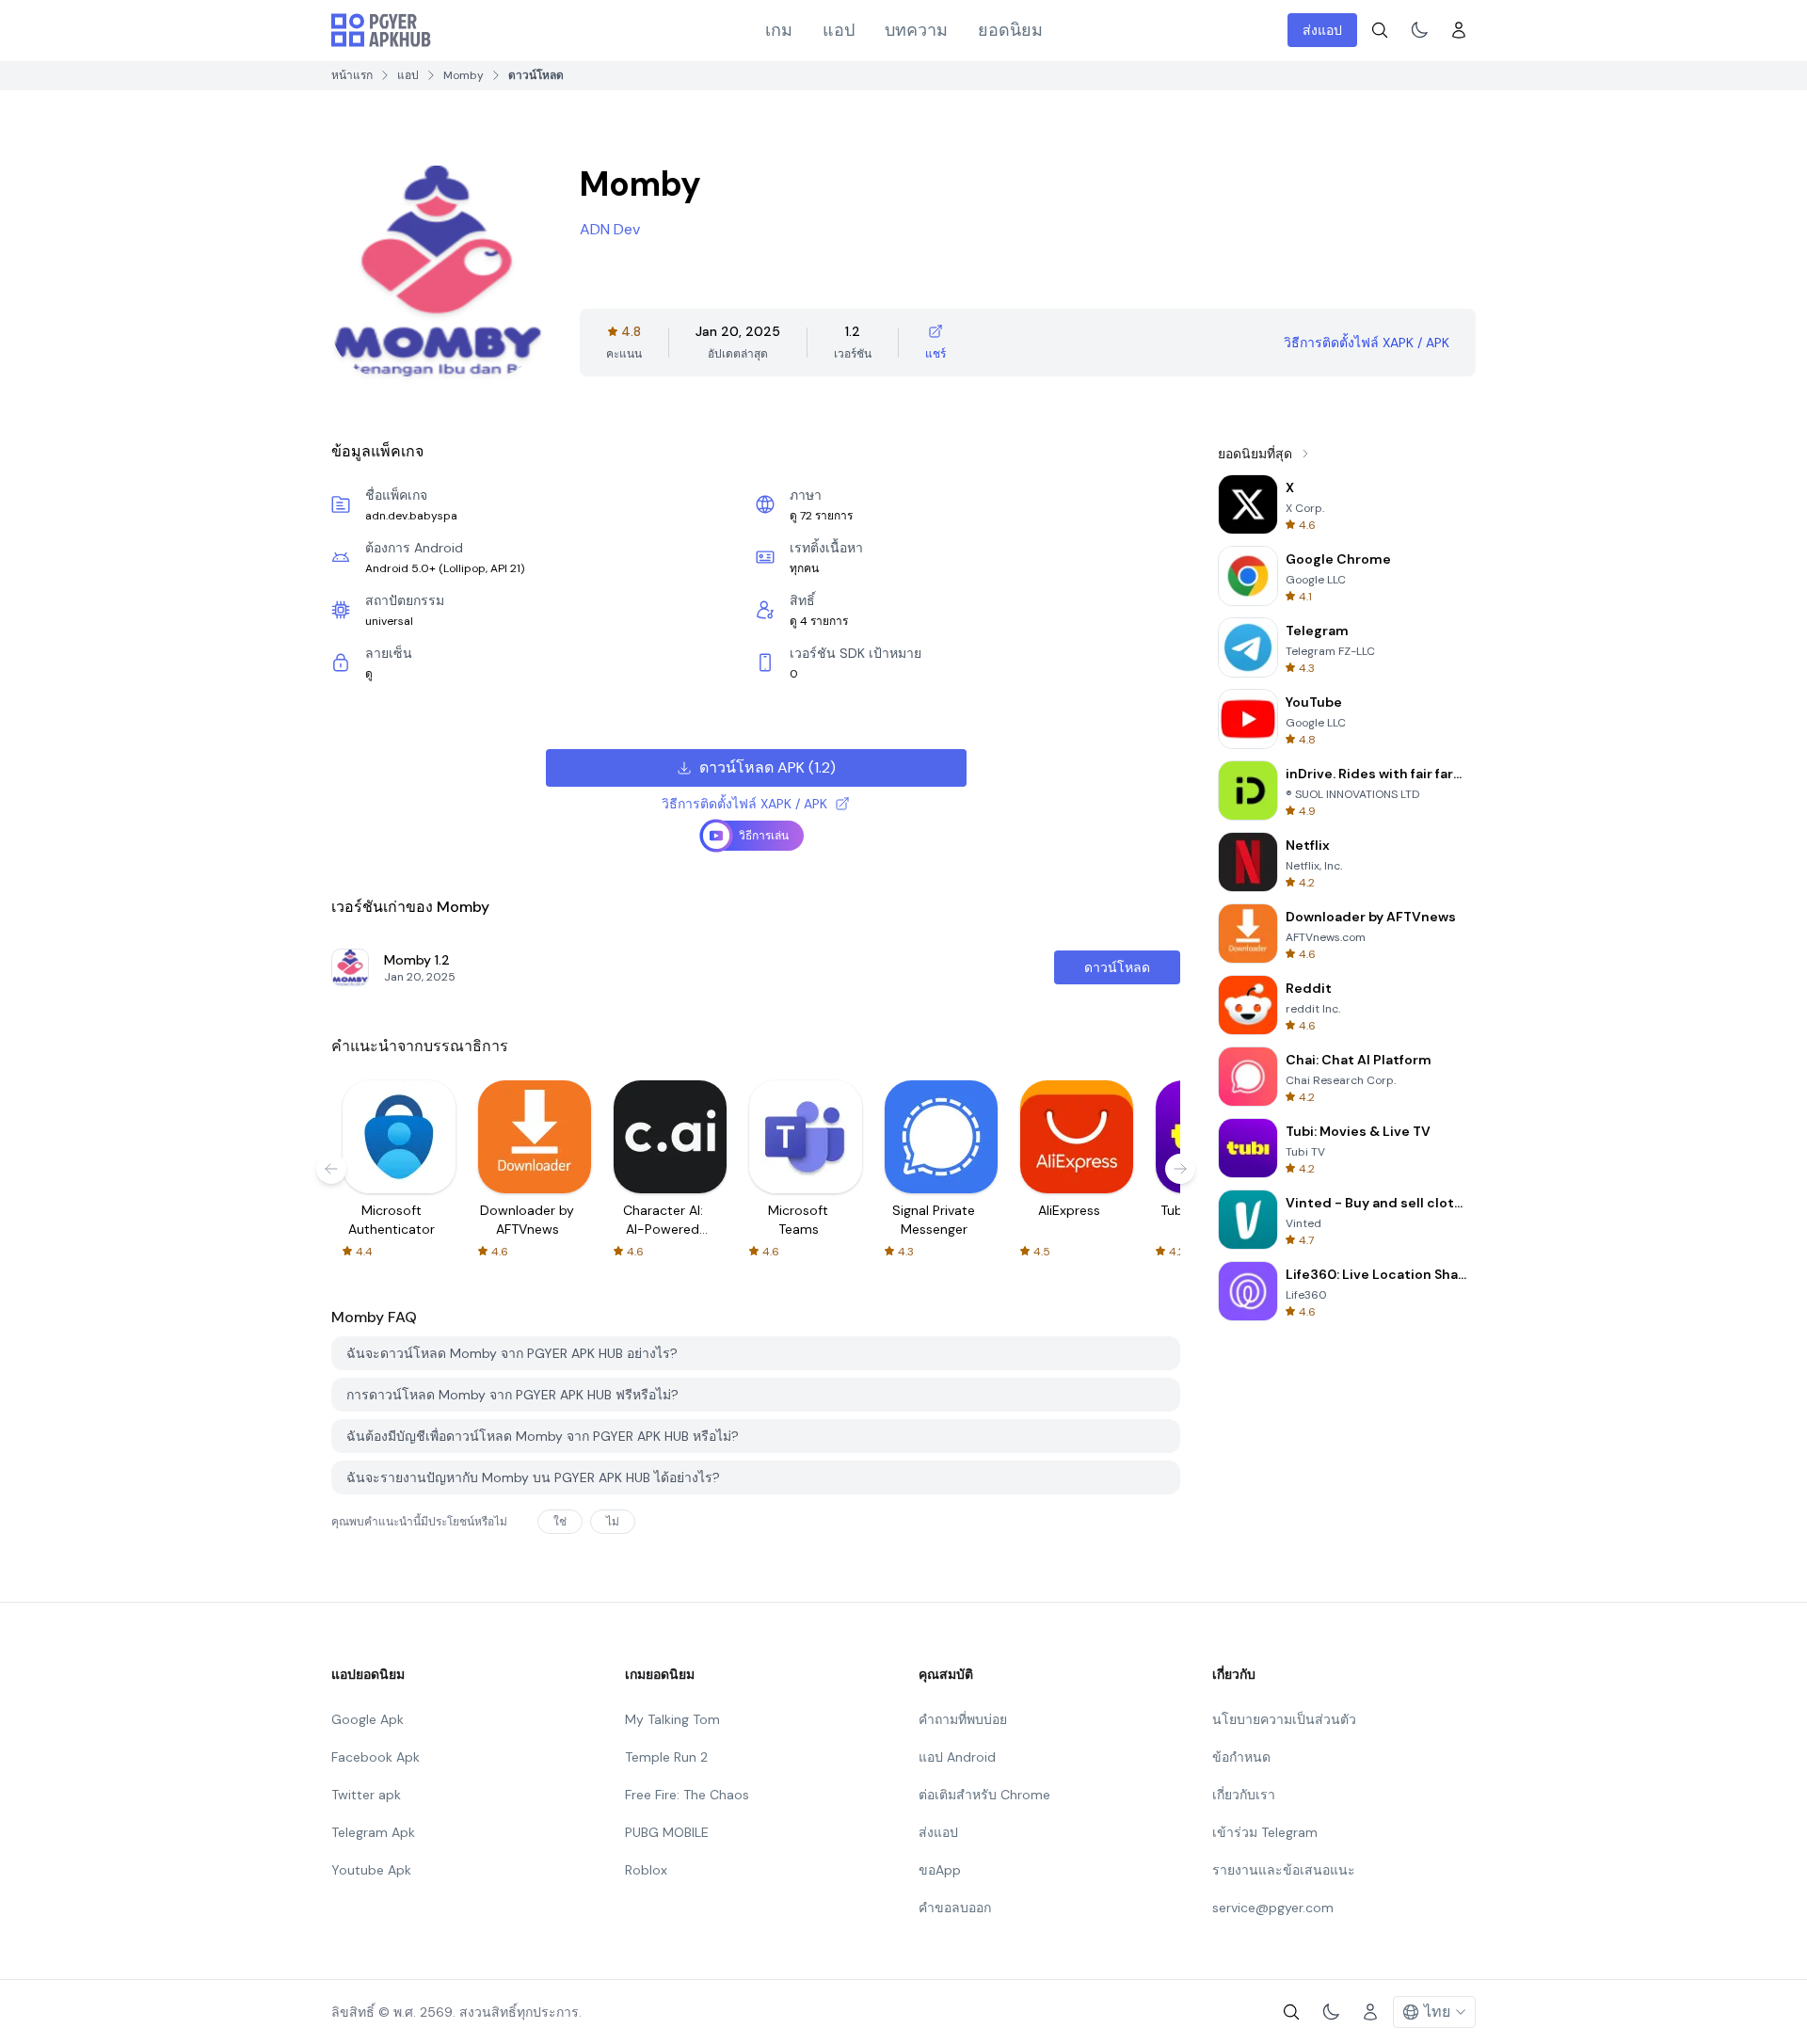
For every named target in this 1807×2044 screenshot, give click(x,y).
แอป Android (957, 1757)
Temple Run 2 (666, 1757)
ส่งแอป (1322, 30)
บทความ (916, 30)
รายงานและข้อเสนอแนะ (1284, 1870)
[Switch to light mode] (1419, 30)
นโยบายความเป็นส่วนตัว (1284, 1719)
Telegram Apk (373, 1832)
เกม (779, 30)
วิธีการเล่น (764, 836)
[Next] (1180, 1169)
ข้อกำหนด (1241, 1757)
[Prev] (331, 1169)
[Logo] (381, 30)
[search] (1380, 30)
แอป (839, 30)
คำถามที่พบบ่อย (963, 1719)
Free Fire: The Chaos (687, 1795)
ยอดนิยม (1010, 30)
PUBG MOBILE (667, 1832)
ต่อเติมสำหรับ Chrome (984, 1795)
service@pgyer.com (1273, 1908)
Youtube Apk (371, 1870)
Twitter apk (366, 1795)
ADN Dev (610, 229)
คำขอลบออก (955, 1908)
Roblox (646, 1870)
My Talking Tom (672, 1719)
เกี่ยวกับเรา (1244, 1795)
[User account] (1459, 30)
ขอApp (940, 1870)
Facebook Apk (376, 1757)
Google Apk (368, 1719)
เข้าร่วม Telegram (1265, 1832)
